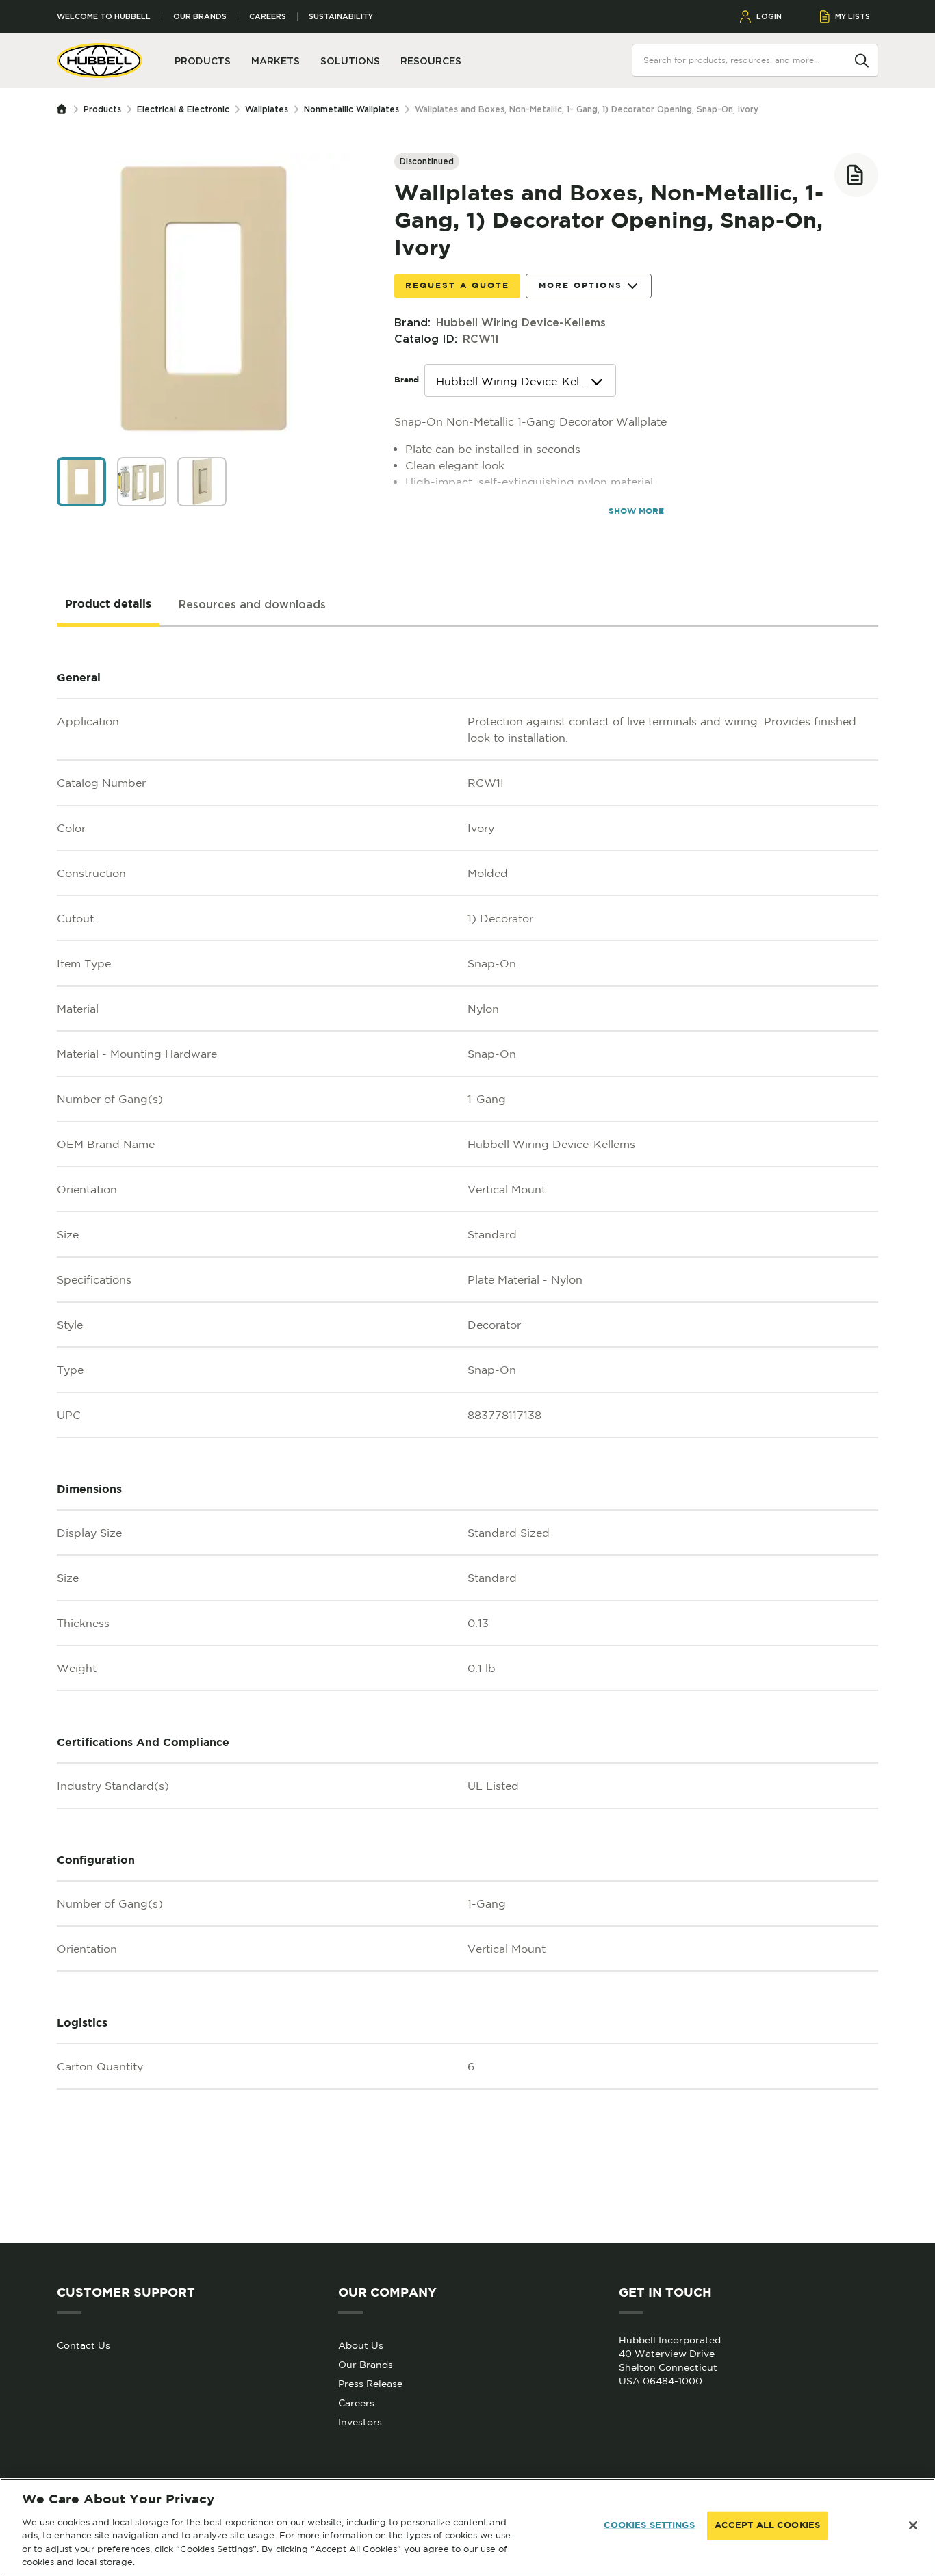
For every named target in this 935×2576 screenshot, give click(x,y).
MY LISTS (853, 16)
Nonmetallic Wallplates (351, 109)
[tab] (108, 605)
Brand (407, 380)
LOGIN (769, 16)
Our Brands (200, 17)
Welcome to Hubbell (104, 17)
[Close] (913, 2525)
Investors (360, 2422)
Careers (268, 17)
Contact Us (84, 2345)
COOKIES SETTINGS (649, 2526)
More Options (580, 286)
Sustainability (341, 17)
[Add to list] (856, 175)
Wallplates (267, 109)
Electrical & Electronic (183, 109)
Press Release (370, 2384)
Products (102, 109)
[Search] (862, 60)
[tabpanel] (467, 1435)
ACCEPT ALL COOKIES (767, 2526)
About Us (361, 2345)
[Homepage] (65, 109)
